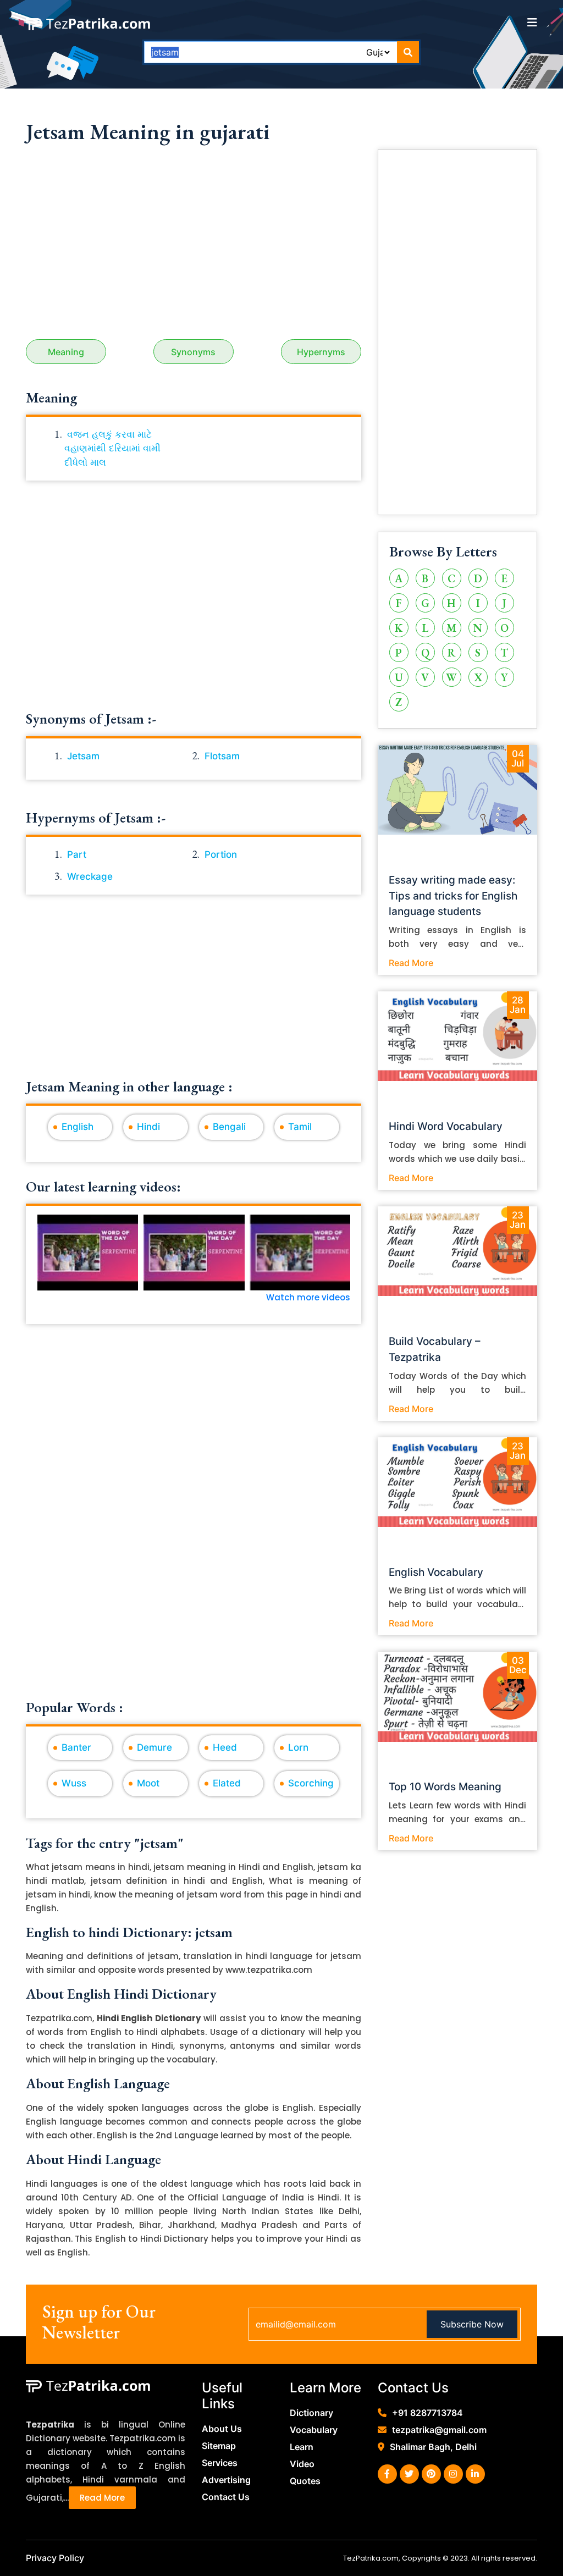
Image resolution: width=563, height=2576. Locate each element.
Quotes (305, 2481)
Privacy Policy (55, 2558)
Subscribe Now (472, 2324)
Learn (302, 2447)
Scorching (311, 1783)
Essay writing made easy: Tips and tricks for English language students (453, 896)
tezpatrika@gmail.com (439, 2430)
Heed (225, 1747)
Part (77, 854)
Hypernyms (321, 352)
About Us (222, 2429)
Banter (76, 1747)
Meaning (66, 352)
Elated (227, 1783)
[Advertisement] (194, 246)
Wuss (74, 1783)
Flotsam (222, 756)
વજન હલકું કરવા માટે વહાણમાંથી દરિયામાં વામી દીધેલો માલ (112, 448)
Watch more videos (308, 1297)
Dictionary (311, 2413)
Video (302, 2464)
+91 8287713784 (427, 2413)
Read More (411, 963)
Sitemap (219, 2446)
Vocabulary (314, 2430)
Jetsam (83, 756)
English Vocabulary (436, 1572)
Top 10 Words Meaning (445, 1787)
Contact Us (226, 2497)
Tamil (300, 1127)
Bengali (229, 1127)
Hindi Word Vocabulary (446, 1126)
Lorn (298, 1747)
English (78, 1127)
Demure (154, 1747)
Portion (221, 854)
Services (220, 2463)
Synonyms (193, 352)
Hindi (148, 1127)
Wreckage (90, 876)
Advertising (226, 2480)
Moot (148, 1783)
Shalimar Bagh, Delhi (433, 2447)
